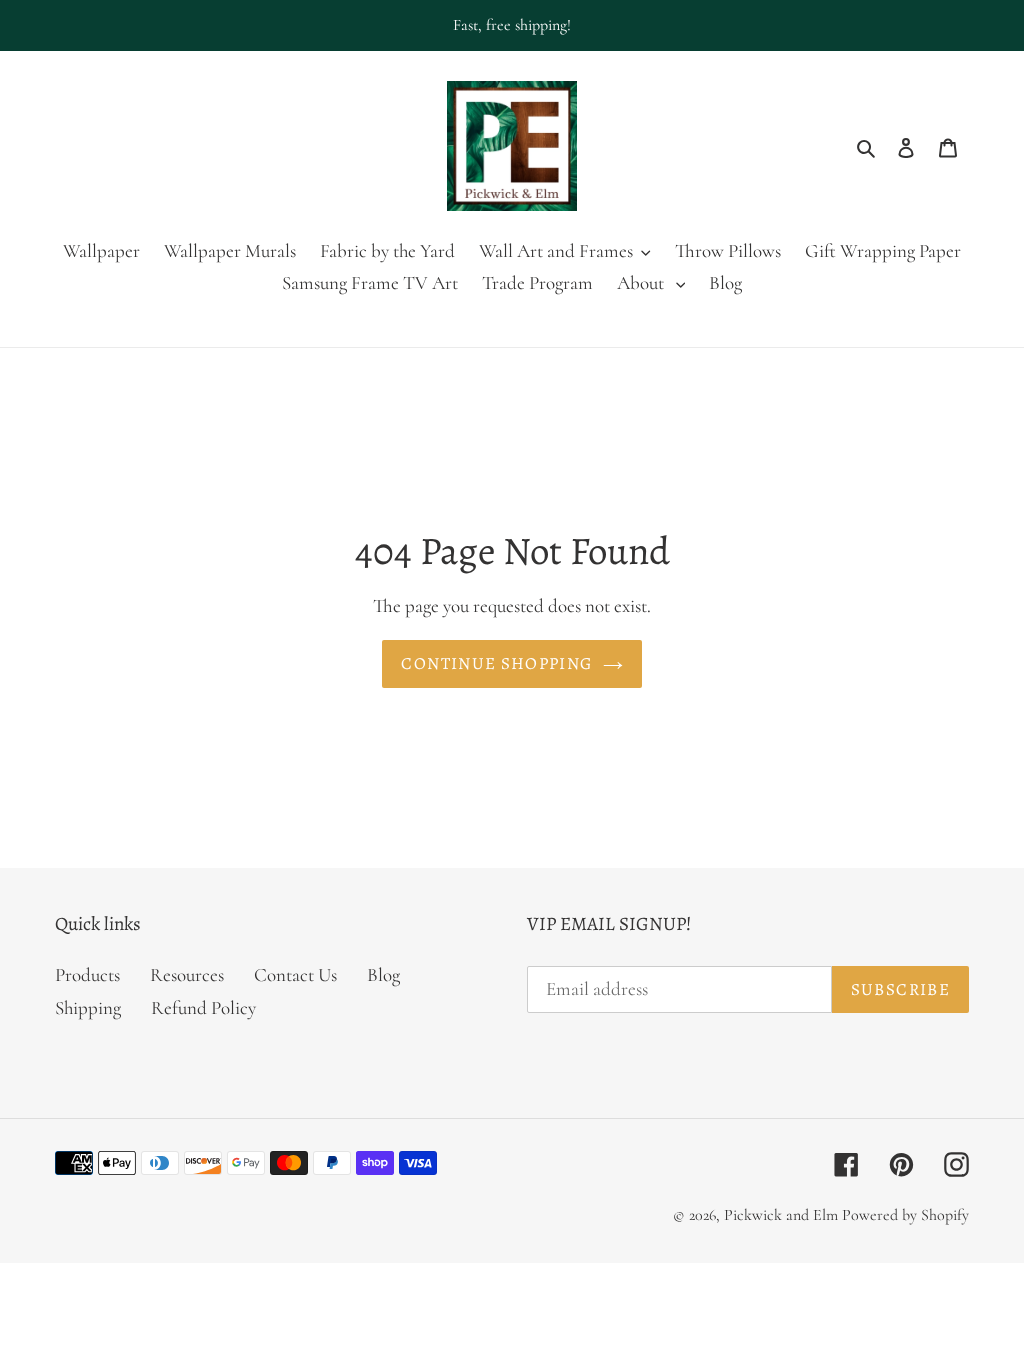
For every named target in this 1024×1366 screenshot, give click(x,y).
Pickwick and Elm (781, 1215)
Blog (383, 974)
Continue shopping (496, 663)
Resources (187, 974)
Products (87, 974)
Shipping (88, 1007)
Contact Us (295, 974)
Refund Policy (203, 1007)
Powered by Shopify (905, 1215)
